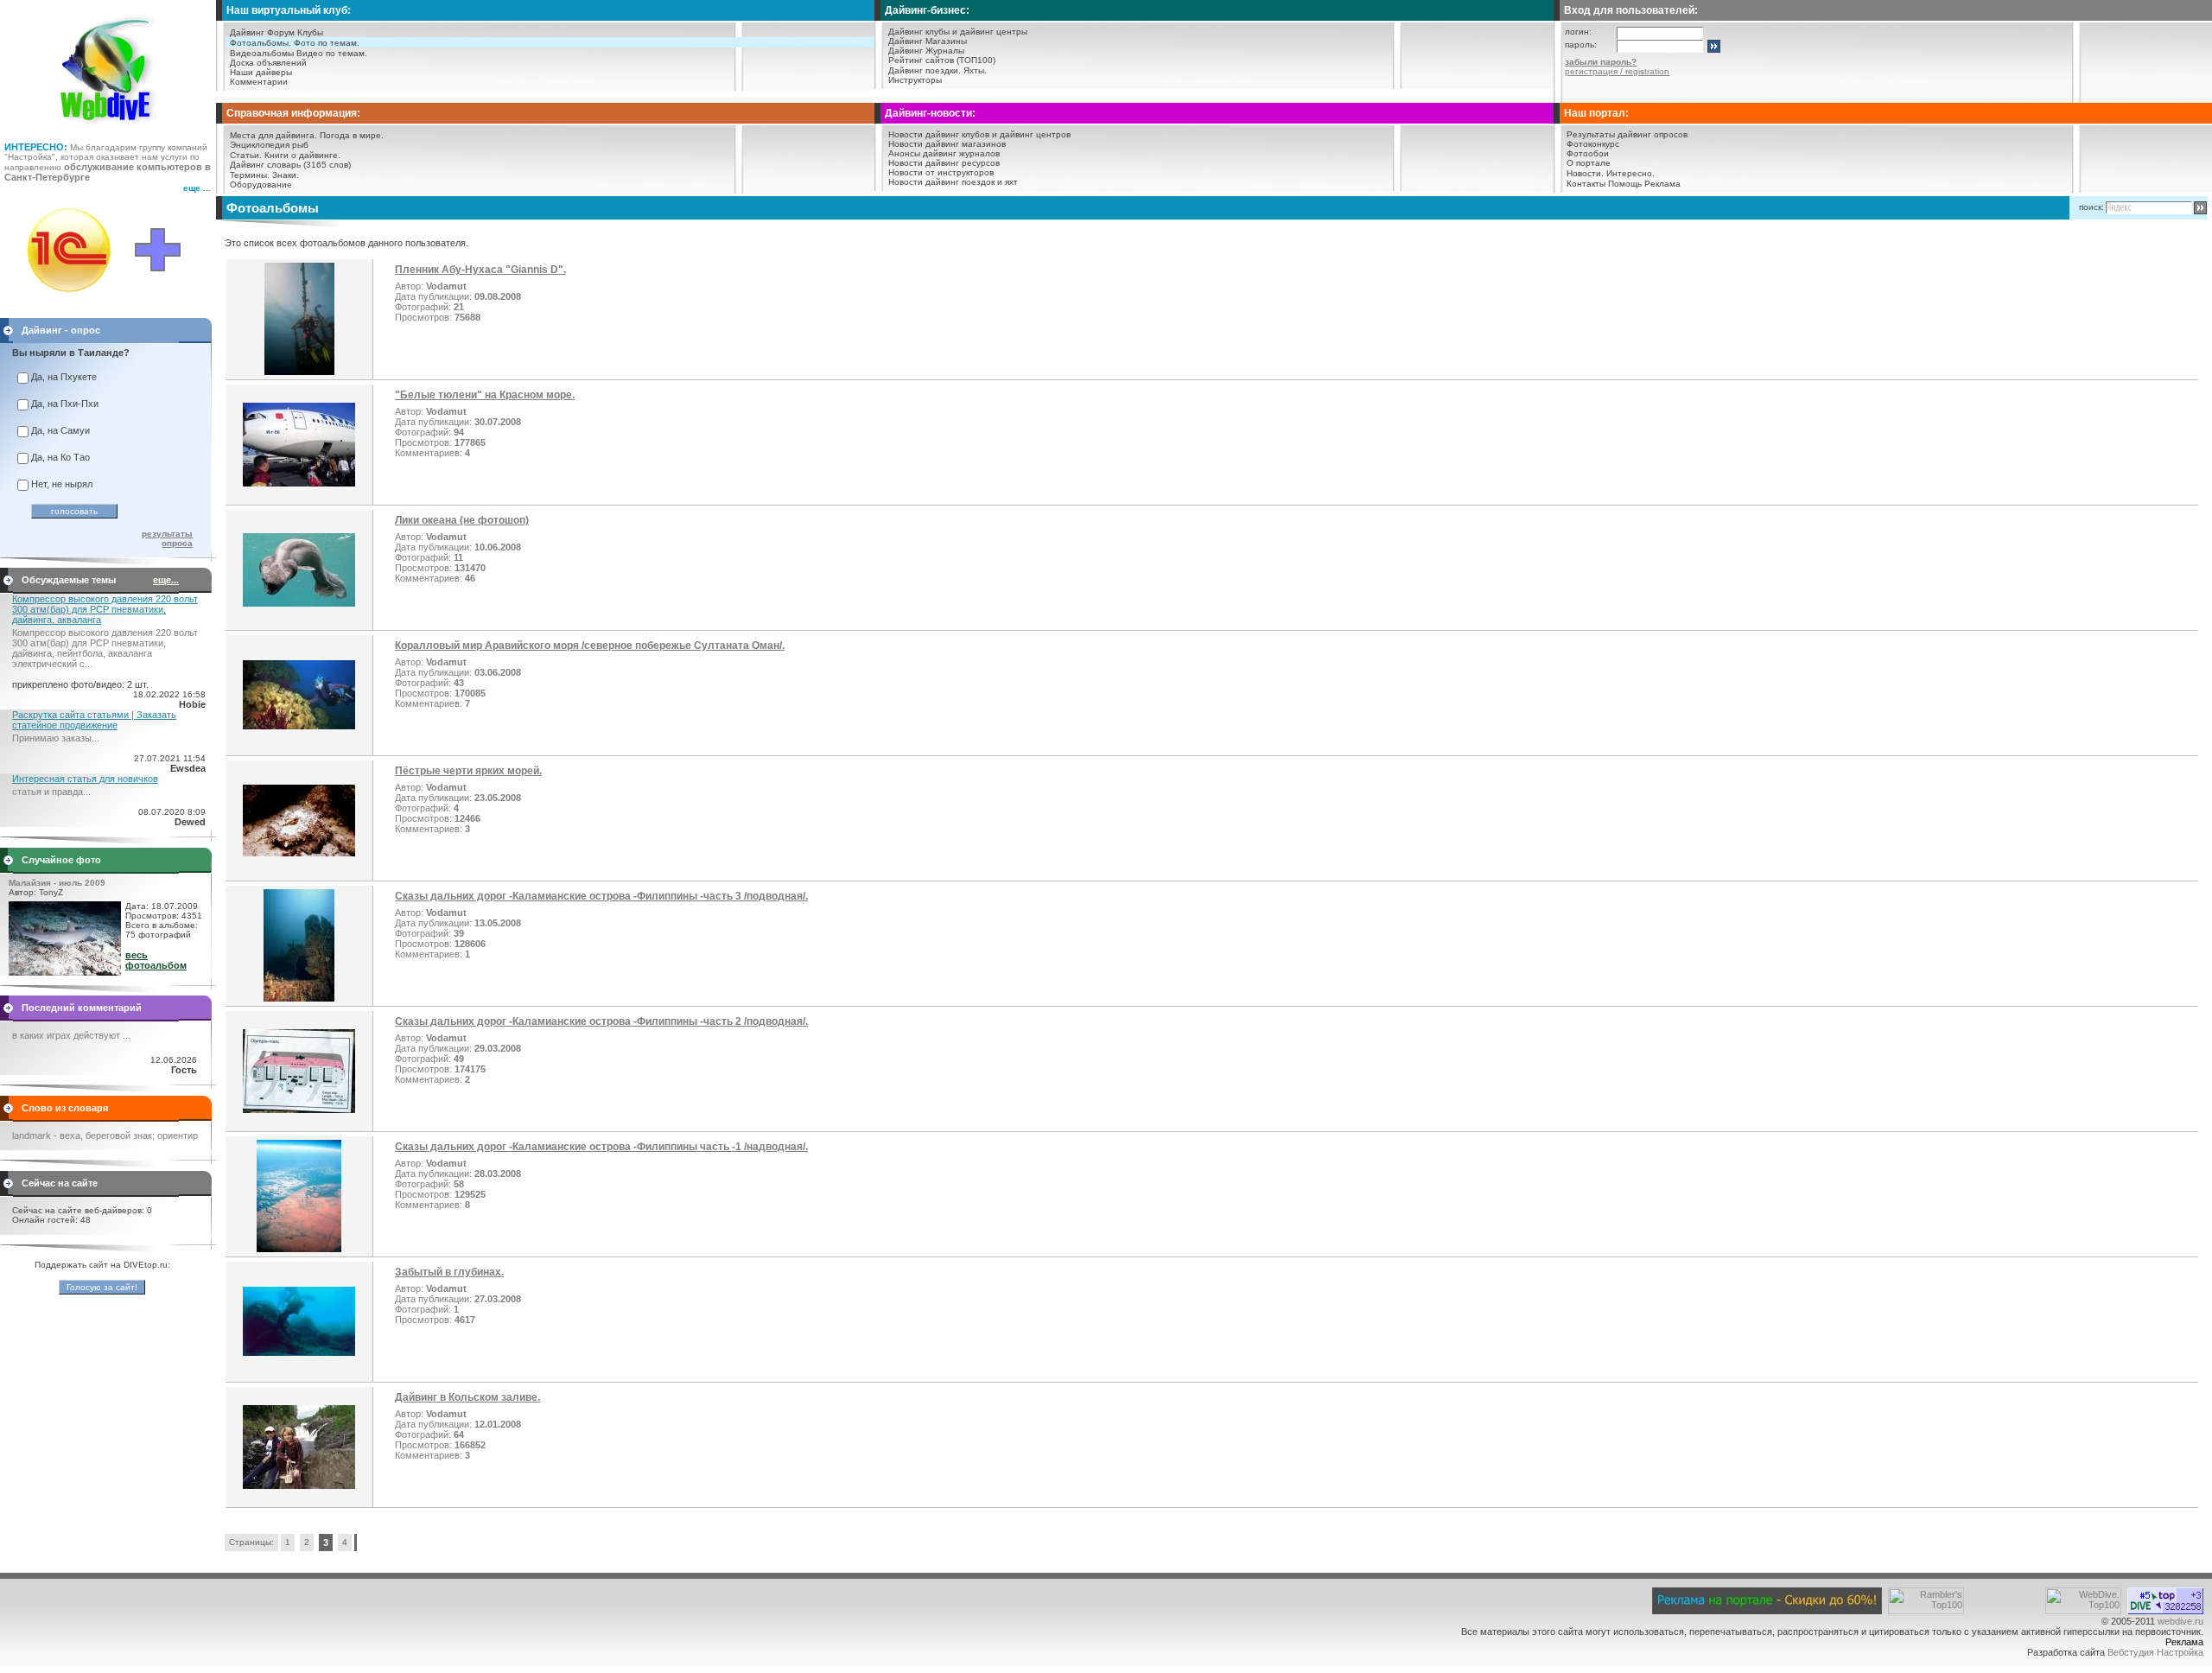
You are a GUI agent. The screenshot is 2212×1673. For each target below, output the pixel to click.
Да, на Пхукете (64, 377)
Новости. (1585, 173)
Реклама (1662, 184)
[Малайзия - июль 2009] (65, 972)
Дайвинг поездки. (925, 70)
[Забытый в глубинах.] (299, 1352)
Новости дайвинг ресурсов (944, 163)
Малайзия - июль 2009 (57, 883)
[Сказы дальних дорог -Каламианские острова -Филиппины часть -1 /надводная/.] (299, 1249)
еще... (166, 580)
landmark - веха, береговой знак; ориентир (105, 1135)
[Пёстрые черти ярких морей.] (299, 853)
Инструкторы (915, 80)
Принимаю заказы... (56, 738)
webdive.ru (2180, 1621)
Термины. (250, 175)
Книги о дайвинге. (302, 155)
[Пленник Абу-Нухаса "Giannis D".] (299, 372)
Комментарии (259, 82)
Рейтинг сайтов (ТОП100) (942, 60)
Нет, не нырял (62, 484)
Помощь (1625, 184)
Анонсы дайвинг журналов (944, 153)
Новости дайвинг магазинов (947, 144)
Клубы (310, 32)
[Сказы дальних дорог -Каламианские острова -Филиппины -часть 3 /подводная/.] (299, 998)
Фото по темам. (327, 43)
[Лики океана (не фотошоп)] (299, 603)
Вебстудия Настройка (2155, 1652)
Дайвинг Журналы (926, 51)
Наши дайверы (261, 72)
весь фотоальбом (156, 960)
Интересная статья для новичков (85, 779)
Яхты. (975, 70)
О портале (1589, 163)
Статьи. (246, 155)
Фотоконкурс (1593, 144)
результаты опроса (167, 538)
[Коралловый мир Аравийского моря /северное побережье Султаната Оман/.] (299, 726)
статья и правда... (51, 792)
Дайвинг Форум (262, 32)
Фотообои (1588, 153)
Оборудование (261, 184)
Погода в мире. (352, 135)
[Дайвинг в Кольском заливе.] (299, 1485)
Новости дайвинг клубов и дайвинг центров (979, 134)
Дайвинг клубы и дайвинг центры (958, 32)
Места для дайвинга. (273, 135)
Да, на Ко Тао (60, 457)
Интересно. (1630, 173)
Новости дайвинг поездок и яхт (953, 182)
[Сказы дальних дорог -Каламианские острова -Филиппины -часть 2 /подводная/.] (299, 1110)
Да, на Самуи (60, 430)
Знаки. (286, 175)
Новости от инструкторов (941, 172)
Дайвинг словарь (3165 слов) (290, 165)
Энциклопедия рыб (269, 145)
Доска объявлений (268, 63)
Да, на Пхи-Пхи (65, 404)
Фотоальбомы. (261, 43)
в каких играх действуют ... (71, 1035)
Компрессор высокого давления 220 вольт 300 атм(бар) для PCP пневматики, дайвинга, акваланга (105, 609)
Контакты (1586, 184)
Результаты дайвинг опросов (1627, 134)
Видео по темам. (332, 53)
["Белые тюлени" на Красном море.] (299, 483)
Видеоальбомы (262, 53)
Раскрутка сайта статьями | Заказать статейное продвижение (94, 720)
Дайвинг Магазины (928, 41)
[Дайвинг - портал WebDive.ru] (108, 130)
